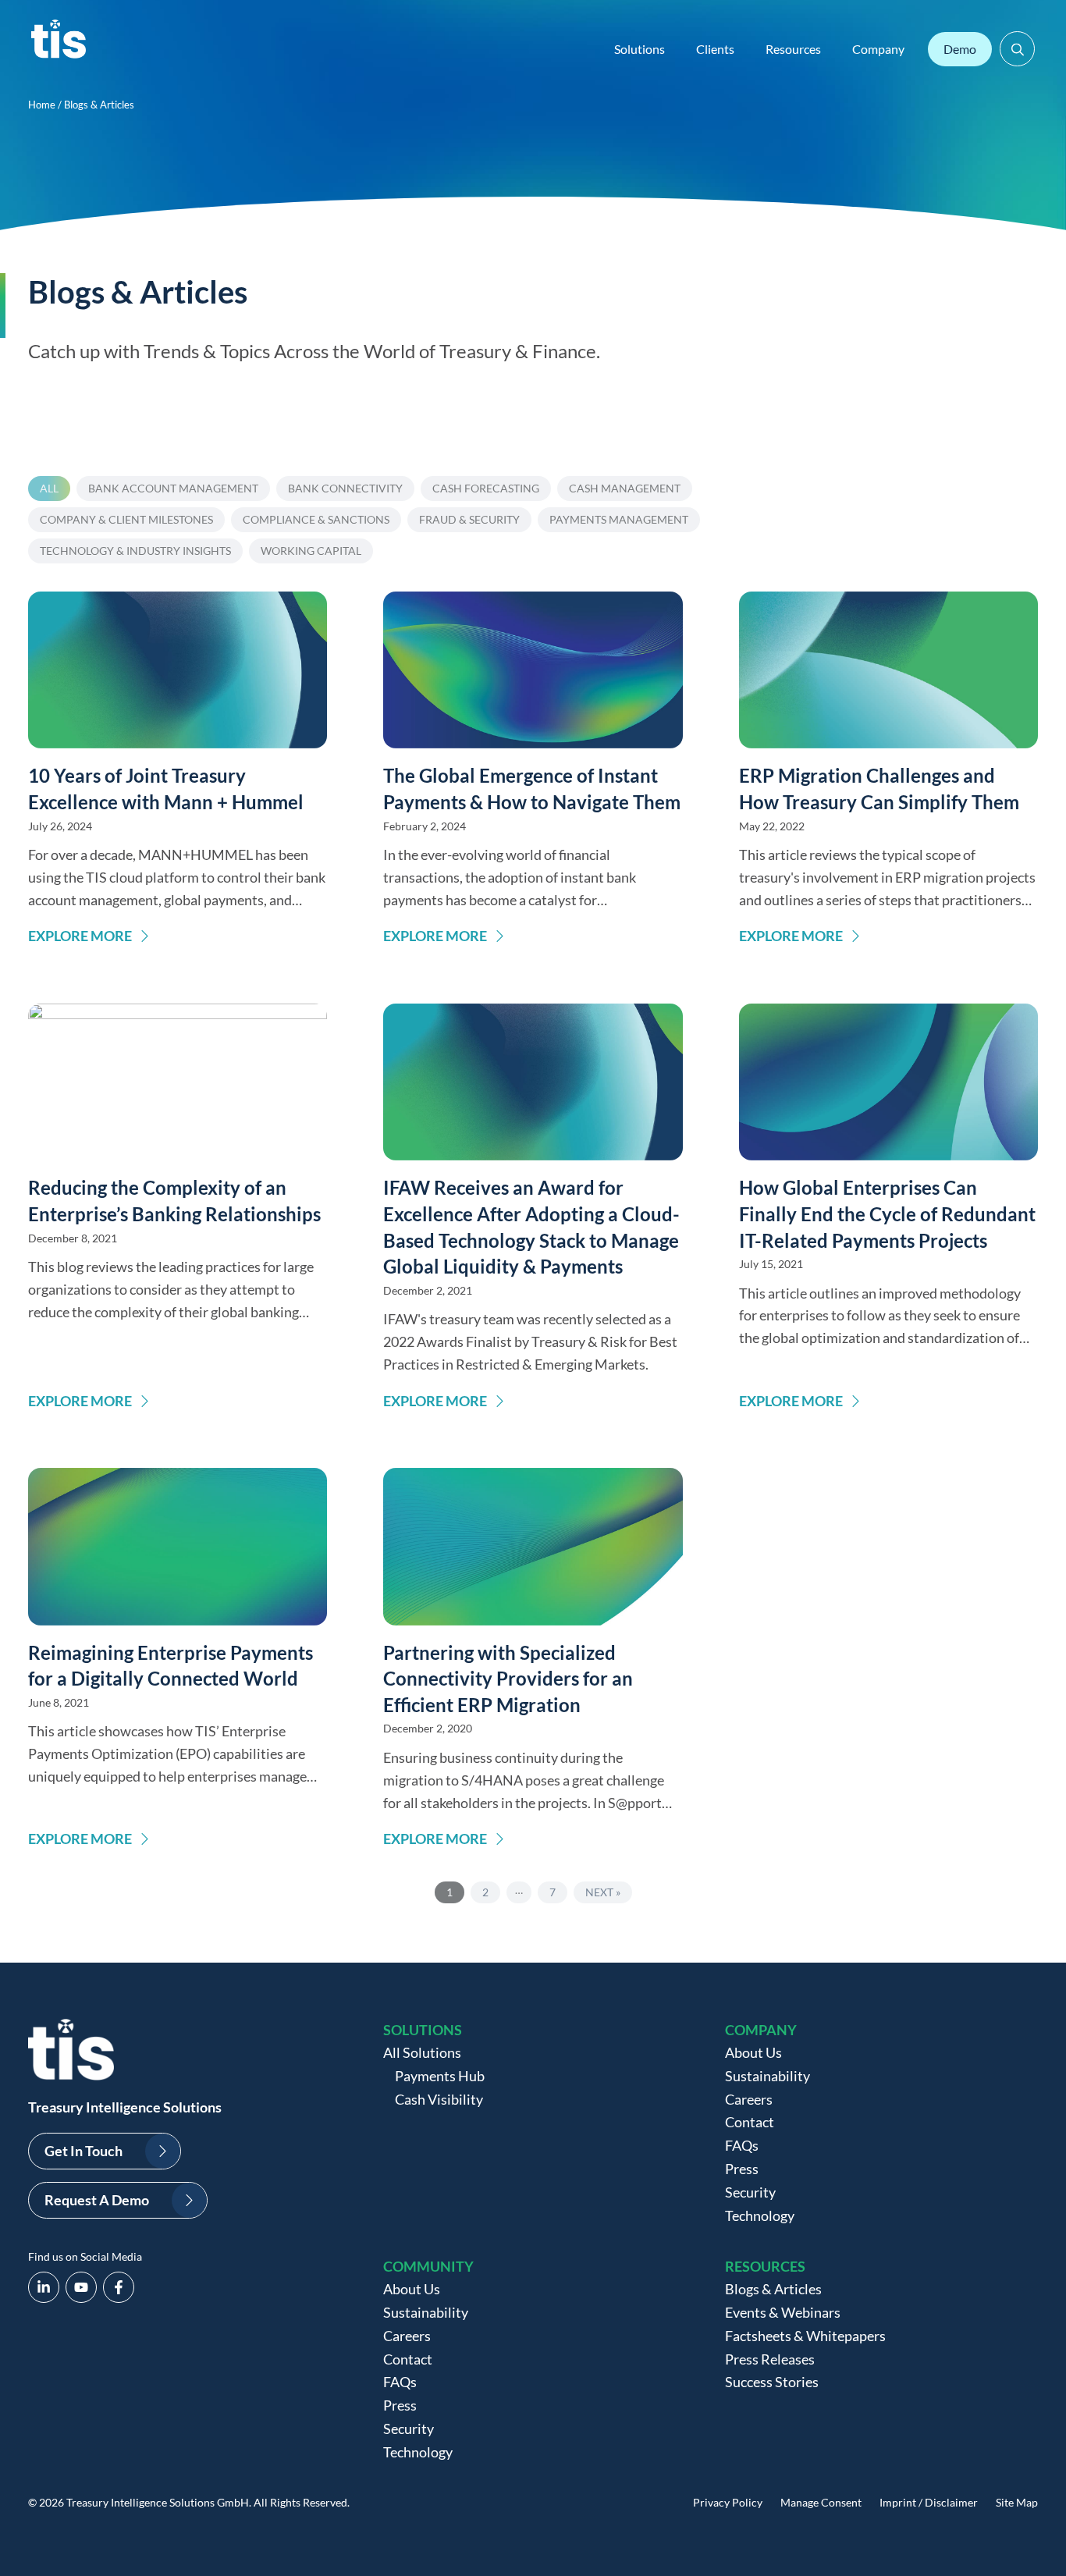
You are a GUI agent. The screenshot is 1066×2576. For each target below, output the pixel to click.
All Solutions (422, 2052)
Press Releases (770, 2359)
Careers (749, 2099)
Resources (793, 49)
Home (42, 105)
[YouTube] (81, 2287)
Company (878, 49)
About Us (753, 2052)
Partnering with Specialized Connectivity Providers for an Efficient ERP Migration (508, 1679)
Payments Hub (440, 2076)
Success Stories (772, 2382)
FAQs (742, 2145)
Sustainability (768, 2076)
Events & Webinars (783, 2312)
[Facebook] (119, 2287)
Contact (750, 2122)
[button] (1017, 49)
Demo (960, 49)
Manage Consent (821, 2502)
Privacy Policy (728, 2502)
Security (750, 2192)
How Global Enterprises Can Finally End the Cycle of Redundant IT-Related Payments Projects (887, 1213)
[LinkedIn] (44, 2287)
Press (742, 2169)
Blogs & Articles (773, 2289)
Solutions (640, 49)
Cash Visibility (439, 2099)
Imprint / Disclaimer (929, 2502)
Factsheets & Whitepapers (805, 2336)
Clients (715, 49)
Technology (760, 2215)
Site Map (1017, 2502)
